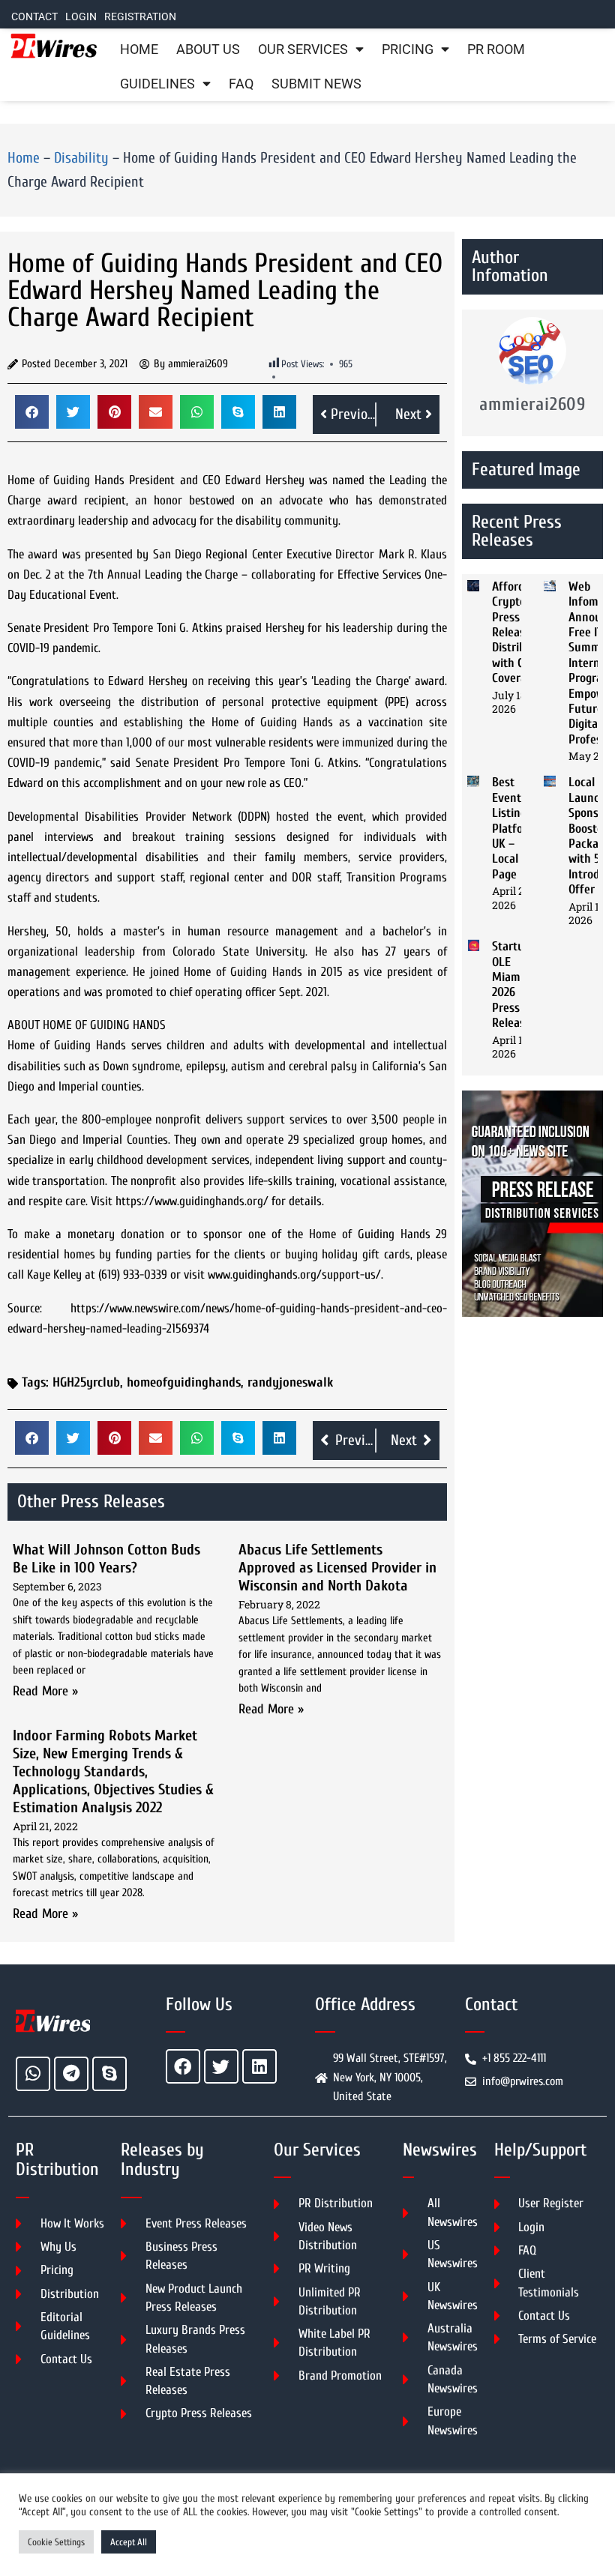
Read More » (45, 1691)
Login (81, 17)
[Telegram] (71, 2074)
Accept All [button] (129, 2542)
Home (139, 49)
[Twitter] (221, 2066)
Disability (81, 158)
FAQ (241, 84)
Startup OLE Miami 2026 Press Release (511, 984)
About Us (208, 49)
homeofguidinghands (184, 1382)
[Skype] (109, 2074)
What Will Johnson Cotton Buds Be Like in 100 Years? (106, 1559)
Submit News (316, 84)
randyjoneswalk (290, 1382)
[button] (32, 412)
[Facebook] (183, 2066)
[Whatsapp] (33, 2074)
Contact (34, 17)
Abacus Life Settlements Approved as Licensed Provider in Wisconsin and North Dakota (337, 1568)
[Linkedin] (259, 2066)
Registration (140, 17)
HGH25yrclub (86, 1382)
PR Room (496, 49)
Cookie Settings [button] (56, 2542)
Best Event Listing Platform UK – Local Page (514, 828)
